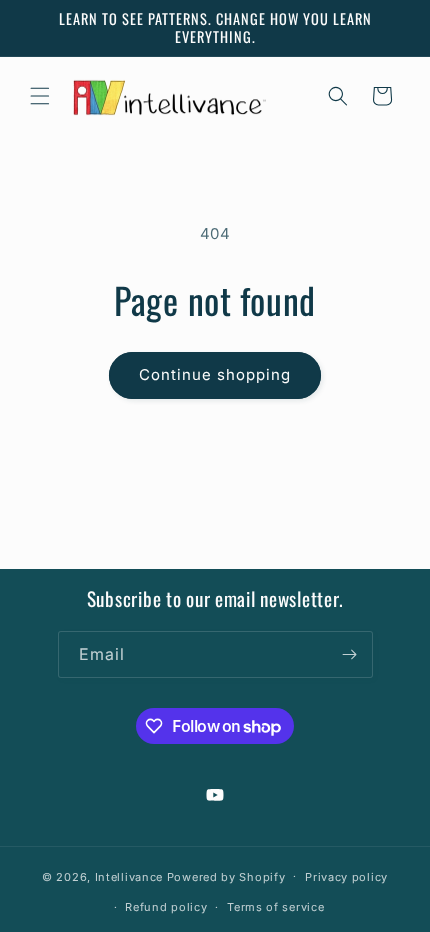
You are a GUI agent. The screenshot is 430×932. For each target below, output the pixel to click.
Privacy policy (346, 877)
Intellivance (129, 876)
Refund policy (166, 907)
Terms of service (275, 907)
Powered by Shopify (226, 876)
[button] (40, 96)
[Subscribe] (350, 654)
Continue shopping (215, 374)
